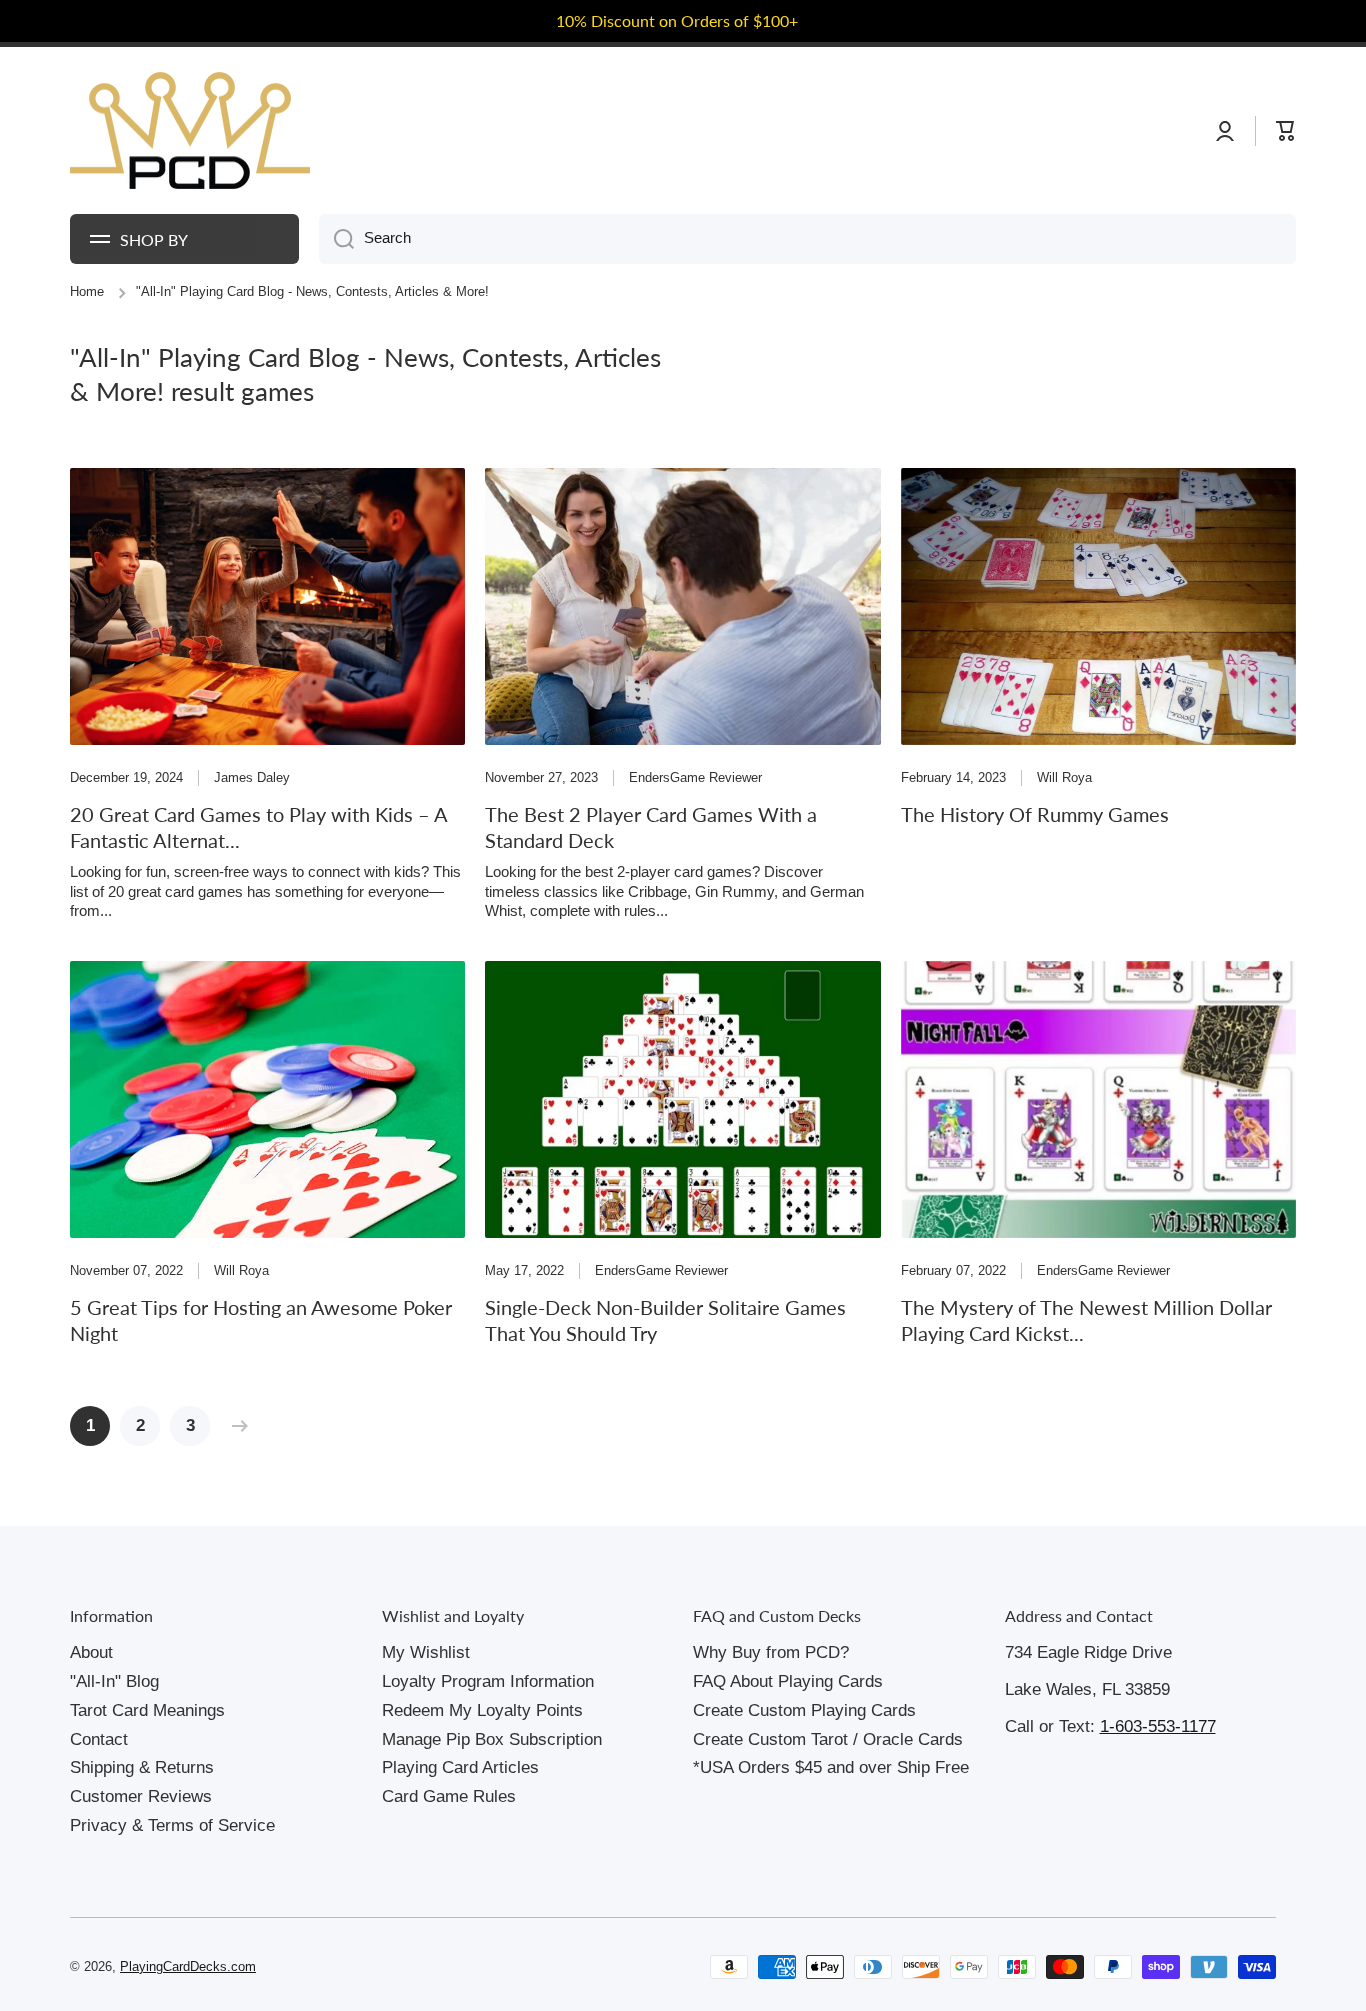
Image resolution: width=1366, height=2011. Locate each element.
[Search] (336, 239)
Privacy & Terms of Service (172, 1825)
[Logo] (190, 131)
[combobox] (807, 239)
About (91, 1652)
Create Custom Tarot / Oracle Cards (828, 1739)
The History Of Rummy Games (1036, 814)
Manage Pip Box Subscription (492, 1739)
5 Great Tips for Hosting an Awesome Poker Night (267, 1320)
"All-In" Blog (114, 1681)
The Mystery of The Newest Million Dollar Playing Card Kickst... (1092, 1320)
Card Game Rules (449, 1796)
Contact (99, 1739)
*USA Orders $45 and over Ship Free (831, 1767)
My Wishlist (426, 1652)
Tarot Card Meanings (147, 1710)
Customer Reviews (141, 1796)
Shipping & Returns (142, 1767)
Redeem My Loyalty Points (482, 1710)
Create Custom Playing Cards (804, 1710)
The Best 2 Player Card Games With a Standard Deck (652, 827)
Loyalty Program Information (488, 1681)
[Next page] (235, 1426)
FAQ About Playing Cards (788, 1681)
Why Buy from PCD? (771, 1652)
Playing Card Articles (460, 1767)
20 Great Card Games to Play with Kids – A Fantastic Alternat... (261, 827)
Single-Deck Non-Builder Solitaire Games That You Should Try (672, 1320)
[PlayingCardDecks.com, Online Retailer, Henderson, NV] (422, 1967)
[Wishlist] (1245, 131)
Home (87, 292)
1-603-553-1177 (1158, 1726)
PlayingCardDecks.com (188, 1967)
